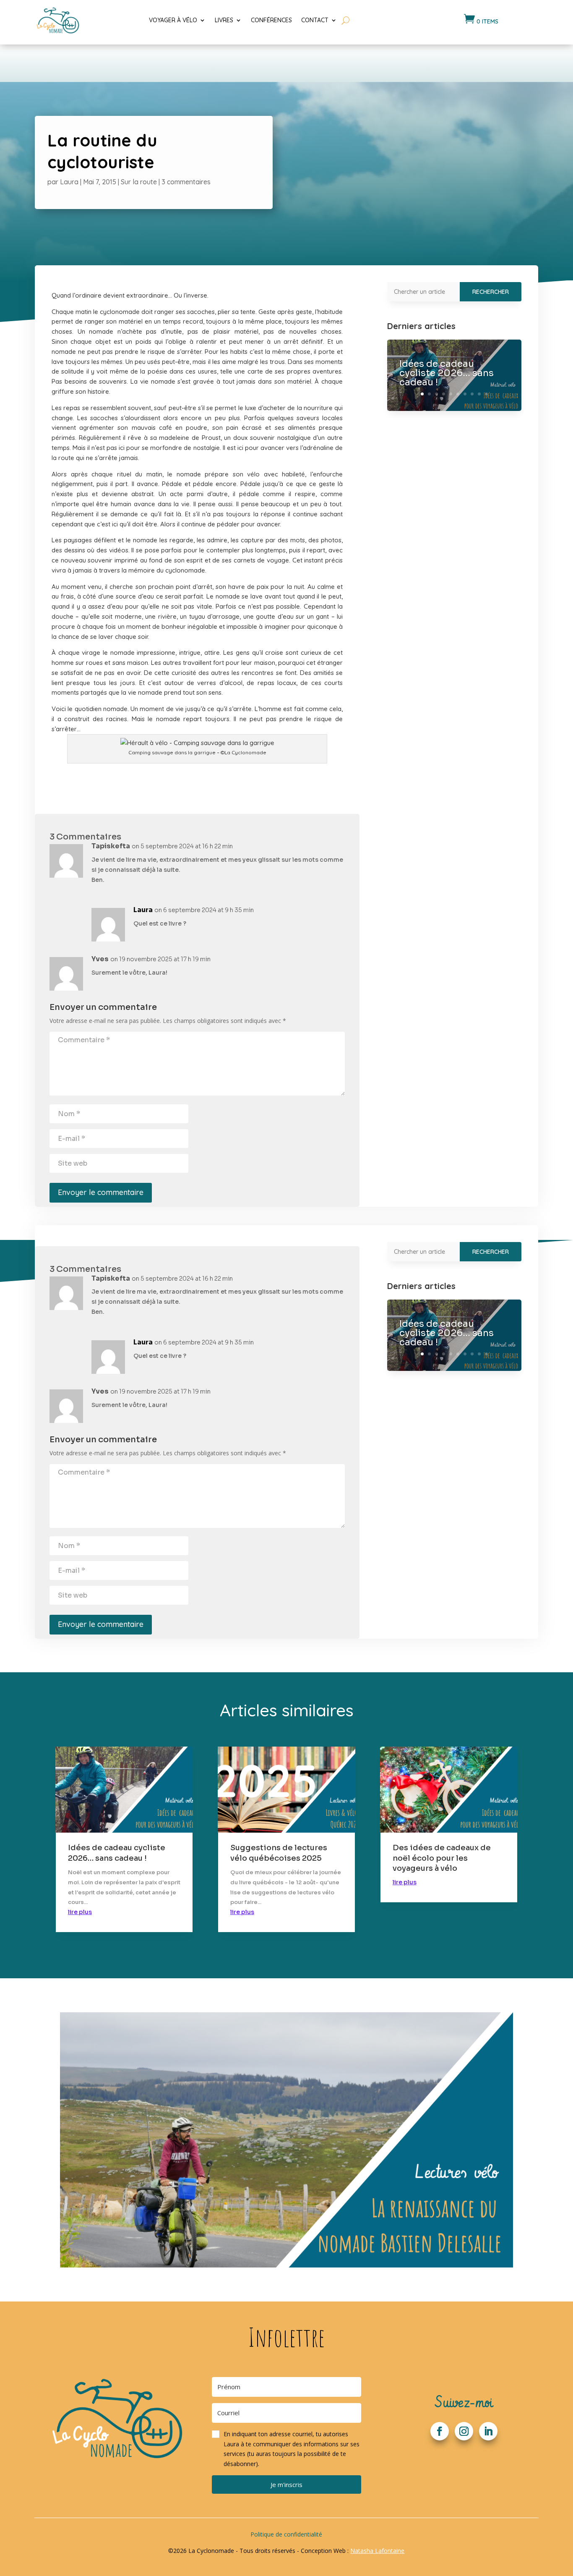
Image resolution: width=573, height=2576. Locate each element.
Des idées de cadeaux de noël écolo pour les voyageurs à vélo (442, 1858)
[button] (287, 2449)
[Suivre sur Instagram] (464, 2431)
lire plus (80, 1912)
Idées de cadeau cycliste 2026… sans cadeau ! (447, 373)
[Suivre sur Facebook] (440, 2431)
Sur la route (139, 182)
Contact (315, 20)
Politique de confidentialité (286, 2534)
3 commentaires (186, 182)
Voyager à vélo (173, 20)
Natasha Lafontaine (377, 2551)
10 (486, 394)
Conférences (271, 20)
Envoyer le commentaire (101, 1192)
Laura (69, 182)
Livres (224, 20)
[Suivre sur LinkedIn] (488, 2431)
